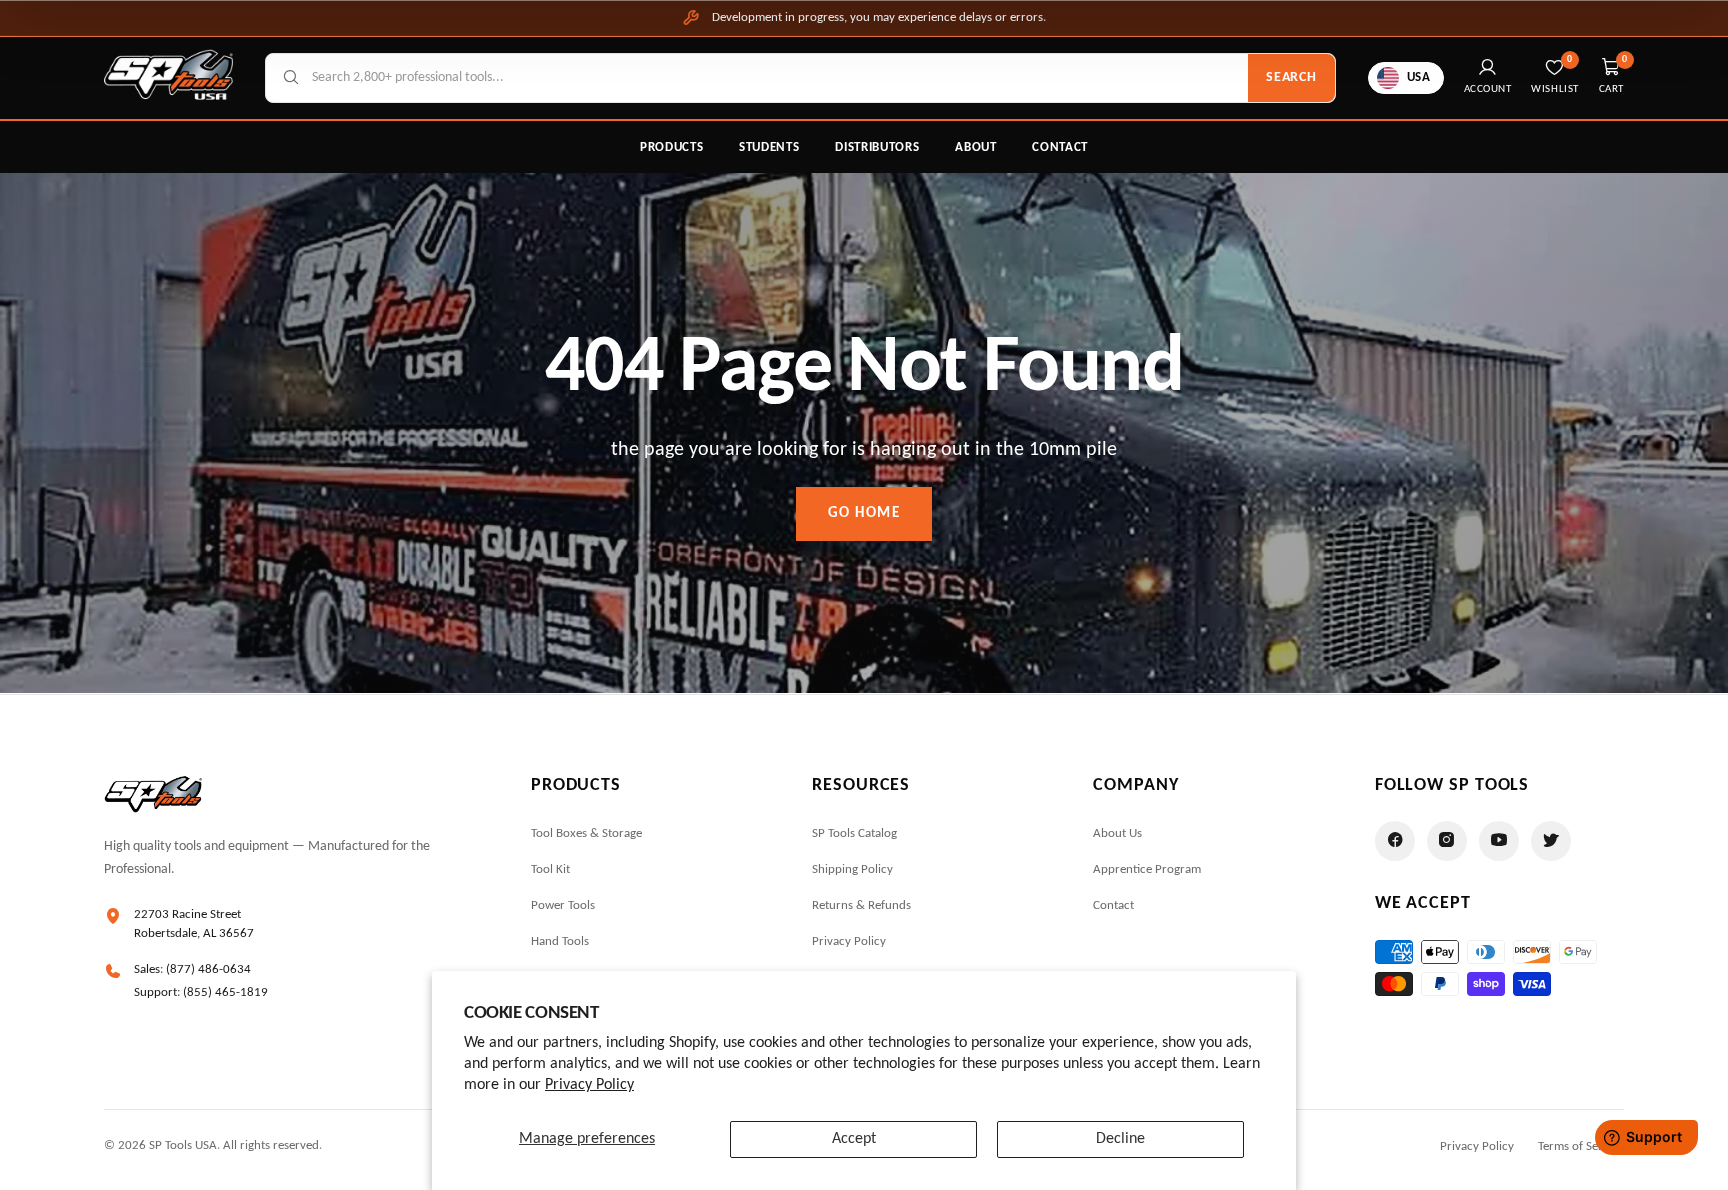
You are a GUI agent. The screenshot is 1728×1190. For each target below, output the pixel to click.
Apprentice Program (1147, 869)
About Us (1117, 833)
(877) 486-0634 (208, 969)
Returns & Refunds (861, 905)
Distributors (877, 147)
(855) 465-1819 (225, 992)
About (975, 147)
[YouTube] (1499, 841)
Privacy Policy (589, 1085)
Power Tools (563, 905)
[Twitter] (1551, 841)
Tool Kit (550, 869)
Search (1291, 77)
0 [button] (1625, 59)
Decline (1120, 1139)
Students (769, 147)
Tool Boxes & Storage (586, 833)
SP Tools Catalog (854, 833)
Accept (854, 1139)
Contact (1060, 147)
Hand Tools (560, 941)
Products (671, 147)
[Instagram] (1447, 841)
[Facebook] (1395, 841)
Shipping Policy (852, 869)
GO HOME (864, 513)
